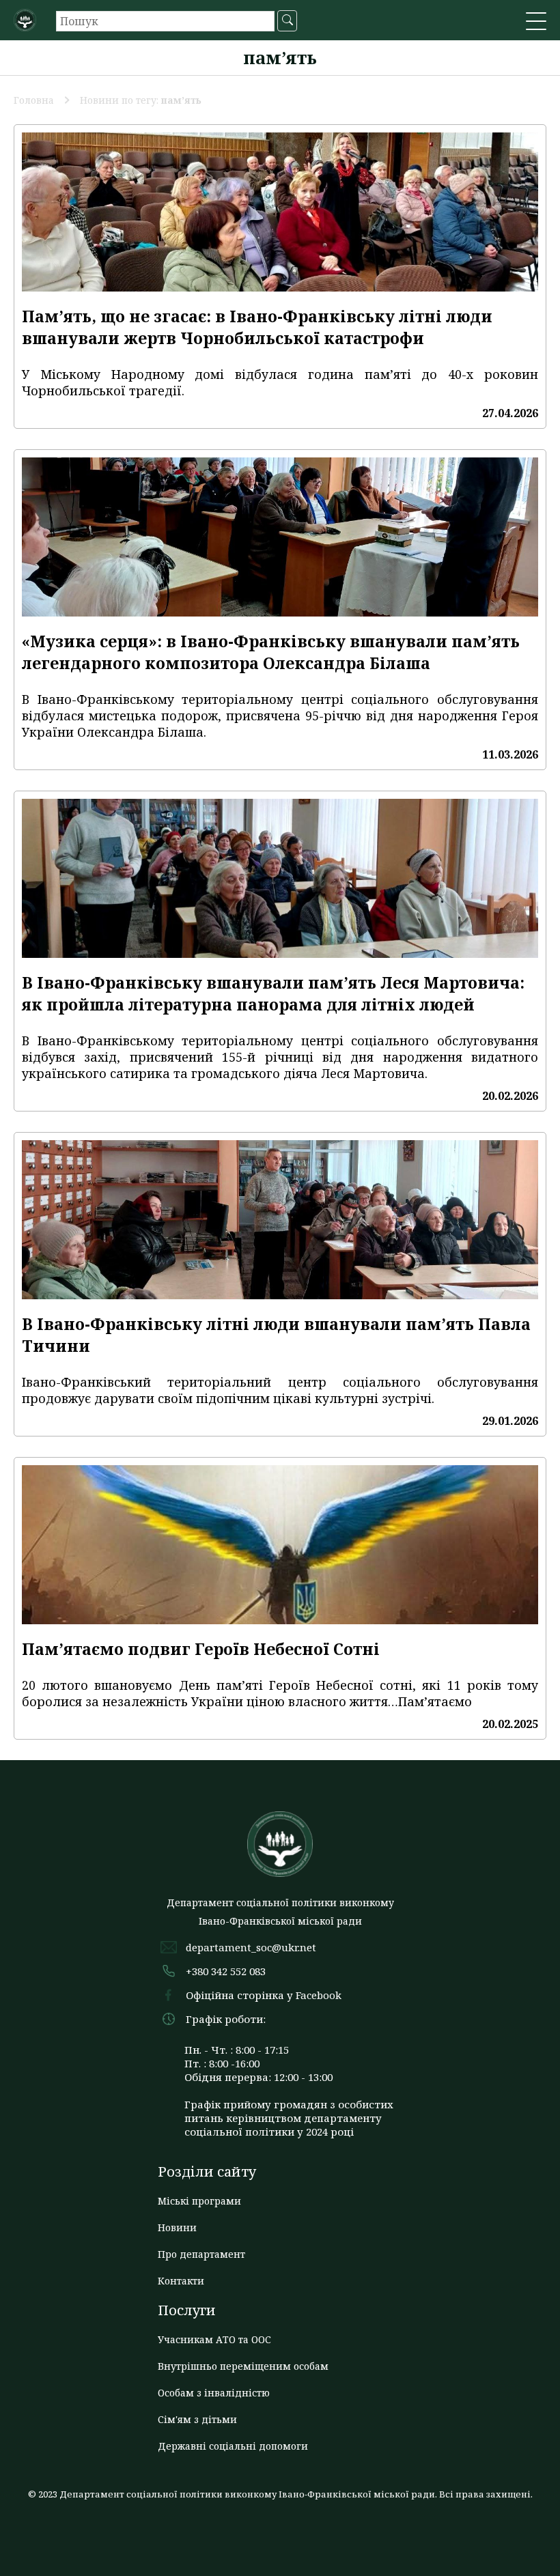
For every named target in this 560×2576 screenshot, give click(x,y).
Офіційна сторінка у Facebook (264, 1995)
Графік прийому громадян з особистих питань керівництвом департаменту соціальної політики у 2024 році (289, 2118)
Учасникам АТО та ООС (214, 2339)
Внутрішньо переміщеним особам (243, 2366)
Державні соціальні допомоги (233, 2446)
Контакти (181, 2281)
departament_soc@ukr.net (251, 1947)
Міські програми (199, 2201)
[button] (536, 23)
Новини (177, 2227)
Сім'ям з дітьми (197, 2419)
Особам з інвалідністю (214, 2393)
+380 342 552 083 (226, 1971)
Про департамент (201, 2254)
